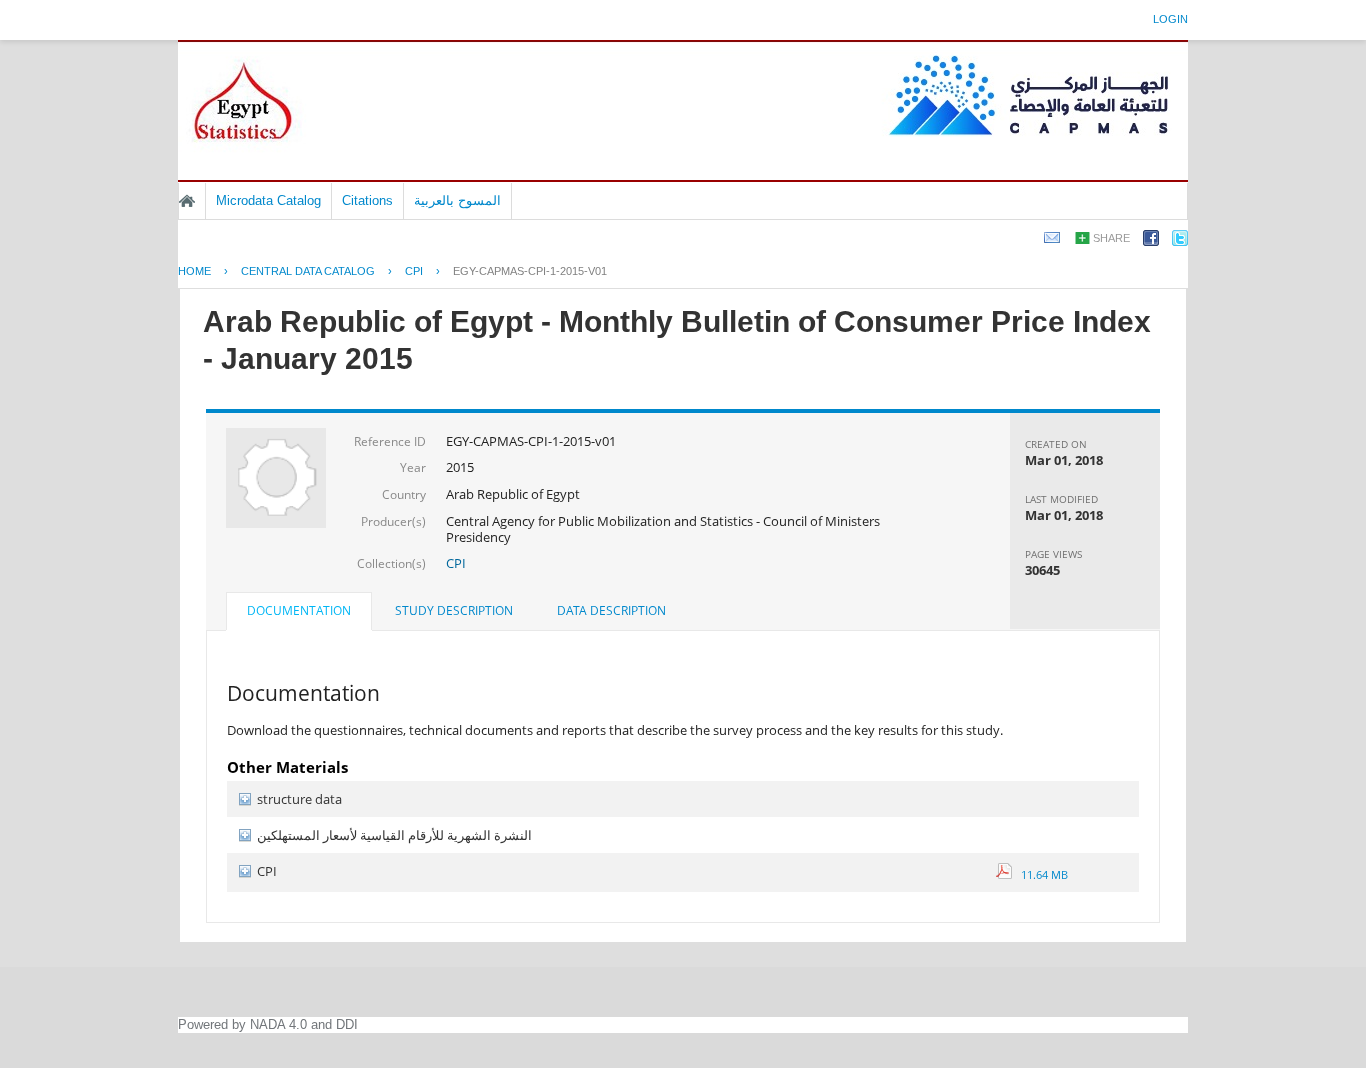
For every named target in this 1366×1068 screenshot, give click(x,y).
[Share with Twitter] (1180, 241)
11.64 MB (1040, 874)
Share (1111, 238)
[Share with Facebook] (1151, 241)
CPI (414, 271)
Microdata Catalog (268, 200)
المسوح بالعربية (457, 200)
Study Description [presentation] (454, 610)
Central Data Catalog (308, 271)
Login (1170, 19)
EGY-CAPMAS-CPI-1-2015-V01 (530, 271)
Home (187, 201)
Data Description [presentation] (611, 610)
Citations (367, 200)
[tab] (299, 613)
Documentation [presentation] (299, 610)
